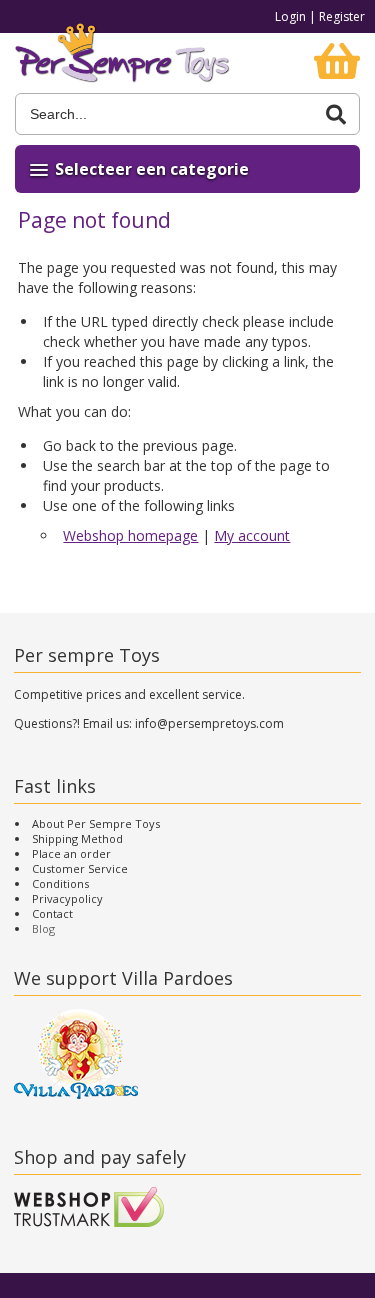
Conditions (60, 883)
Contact (52, 913)
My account (252, 535)
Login (290, 16)
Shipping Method (77, 838)
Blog (43, 928)
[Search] (336, 114)
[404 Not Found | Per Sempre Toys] (122, 63)
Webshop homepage (130, 535)
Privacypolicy (67, 898)
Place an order (71, 853)
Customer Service (80, 868)
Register (342, 16)
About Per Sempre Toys (96, 823)
